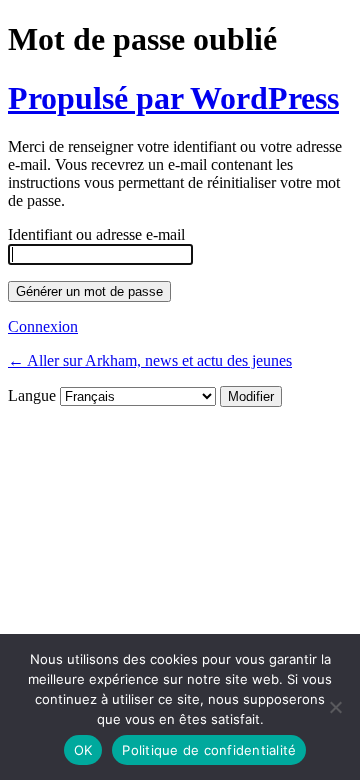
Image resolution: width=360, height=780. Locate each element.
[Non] (335, 707)
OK (83, 750)
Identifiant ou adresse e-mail (96, 234)
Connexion (43, 326)
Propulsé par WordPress (173, 98)
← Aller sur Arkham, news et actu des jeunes (150, 360)
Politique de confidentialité (209, 750)
